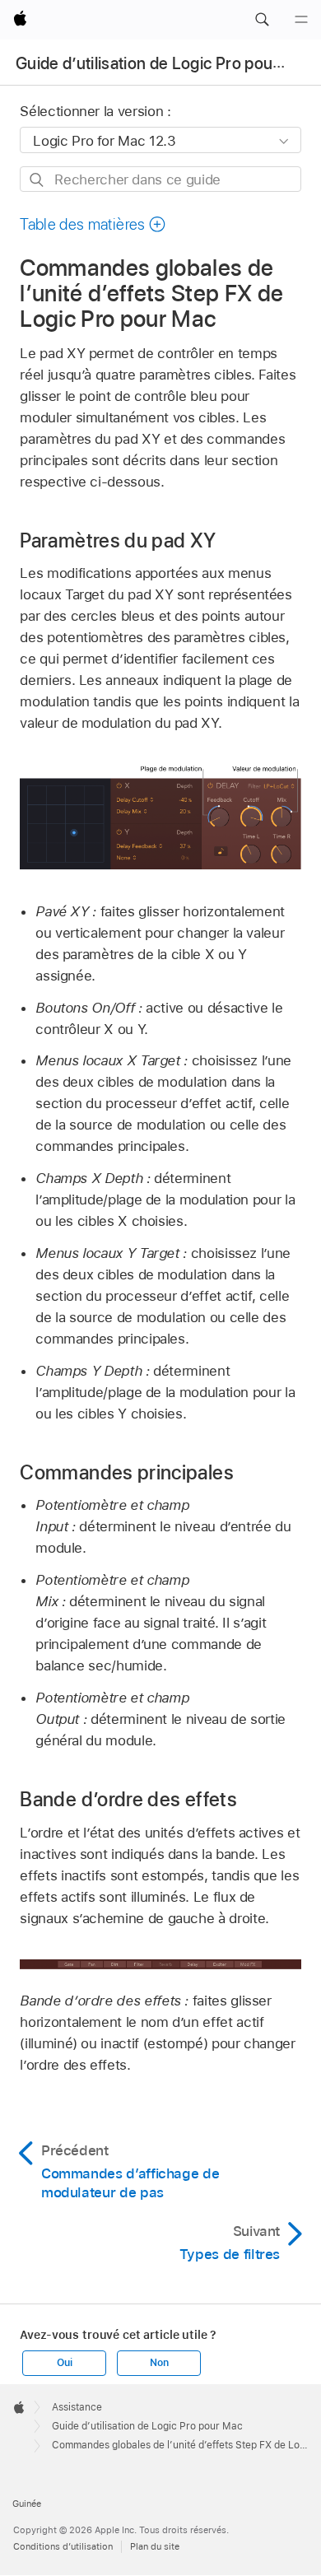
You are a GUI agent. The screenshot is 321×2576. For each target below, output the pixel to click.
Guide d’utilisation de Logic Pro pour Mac (165, 63)
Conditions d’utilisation (63, 2546)
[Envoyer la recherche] (37, 180)
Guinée (27, 2504)
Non (159, 2363)
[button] (262, 20)
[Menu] (301, 20)
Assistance (77, 2407)
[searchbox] (160, 179)
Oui (64, 2363)
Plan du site (155, 2546)
